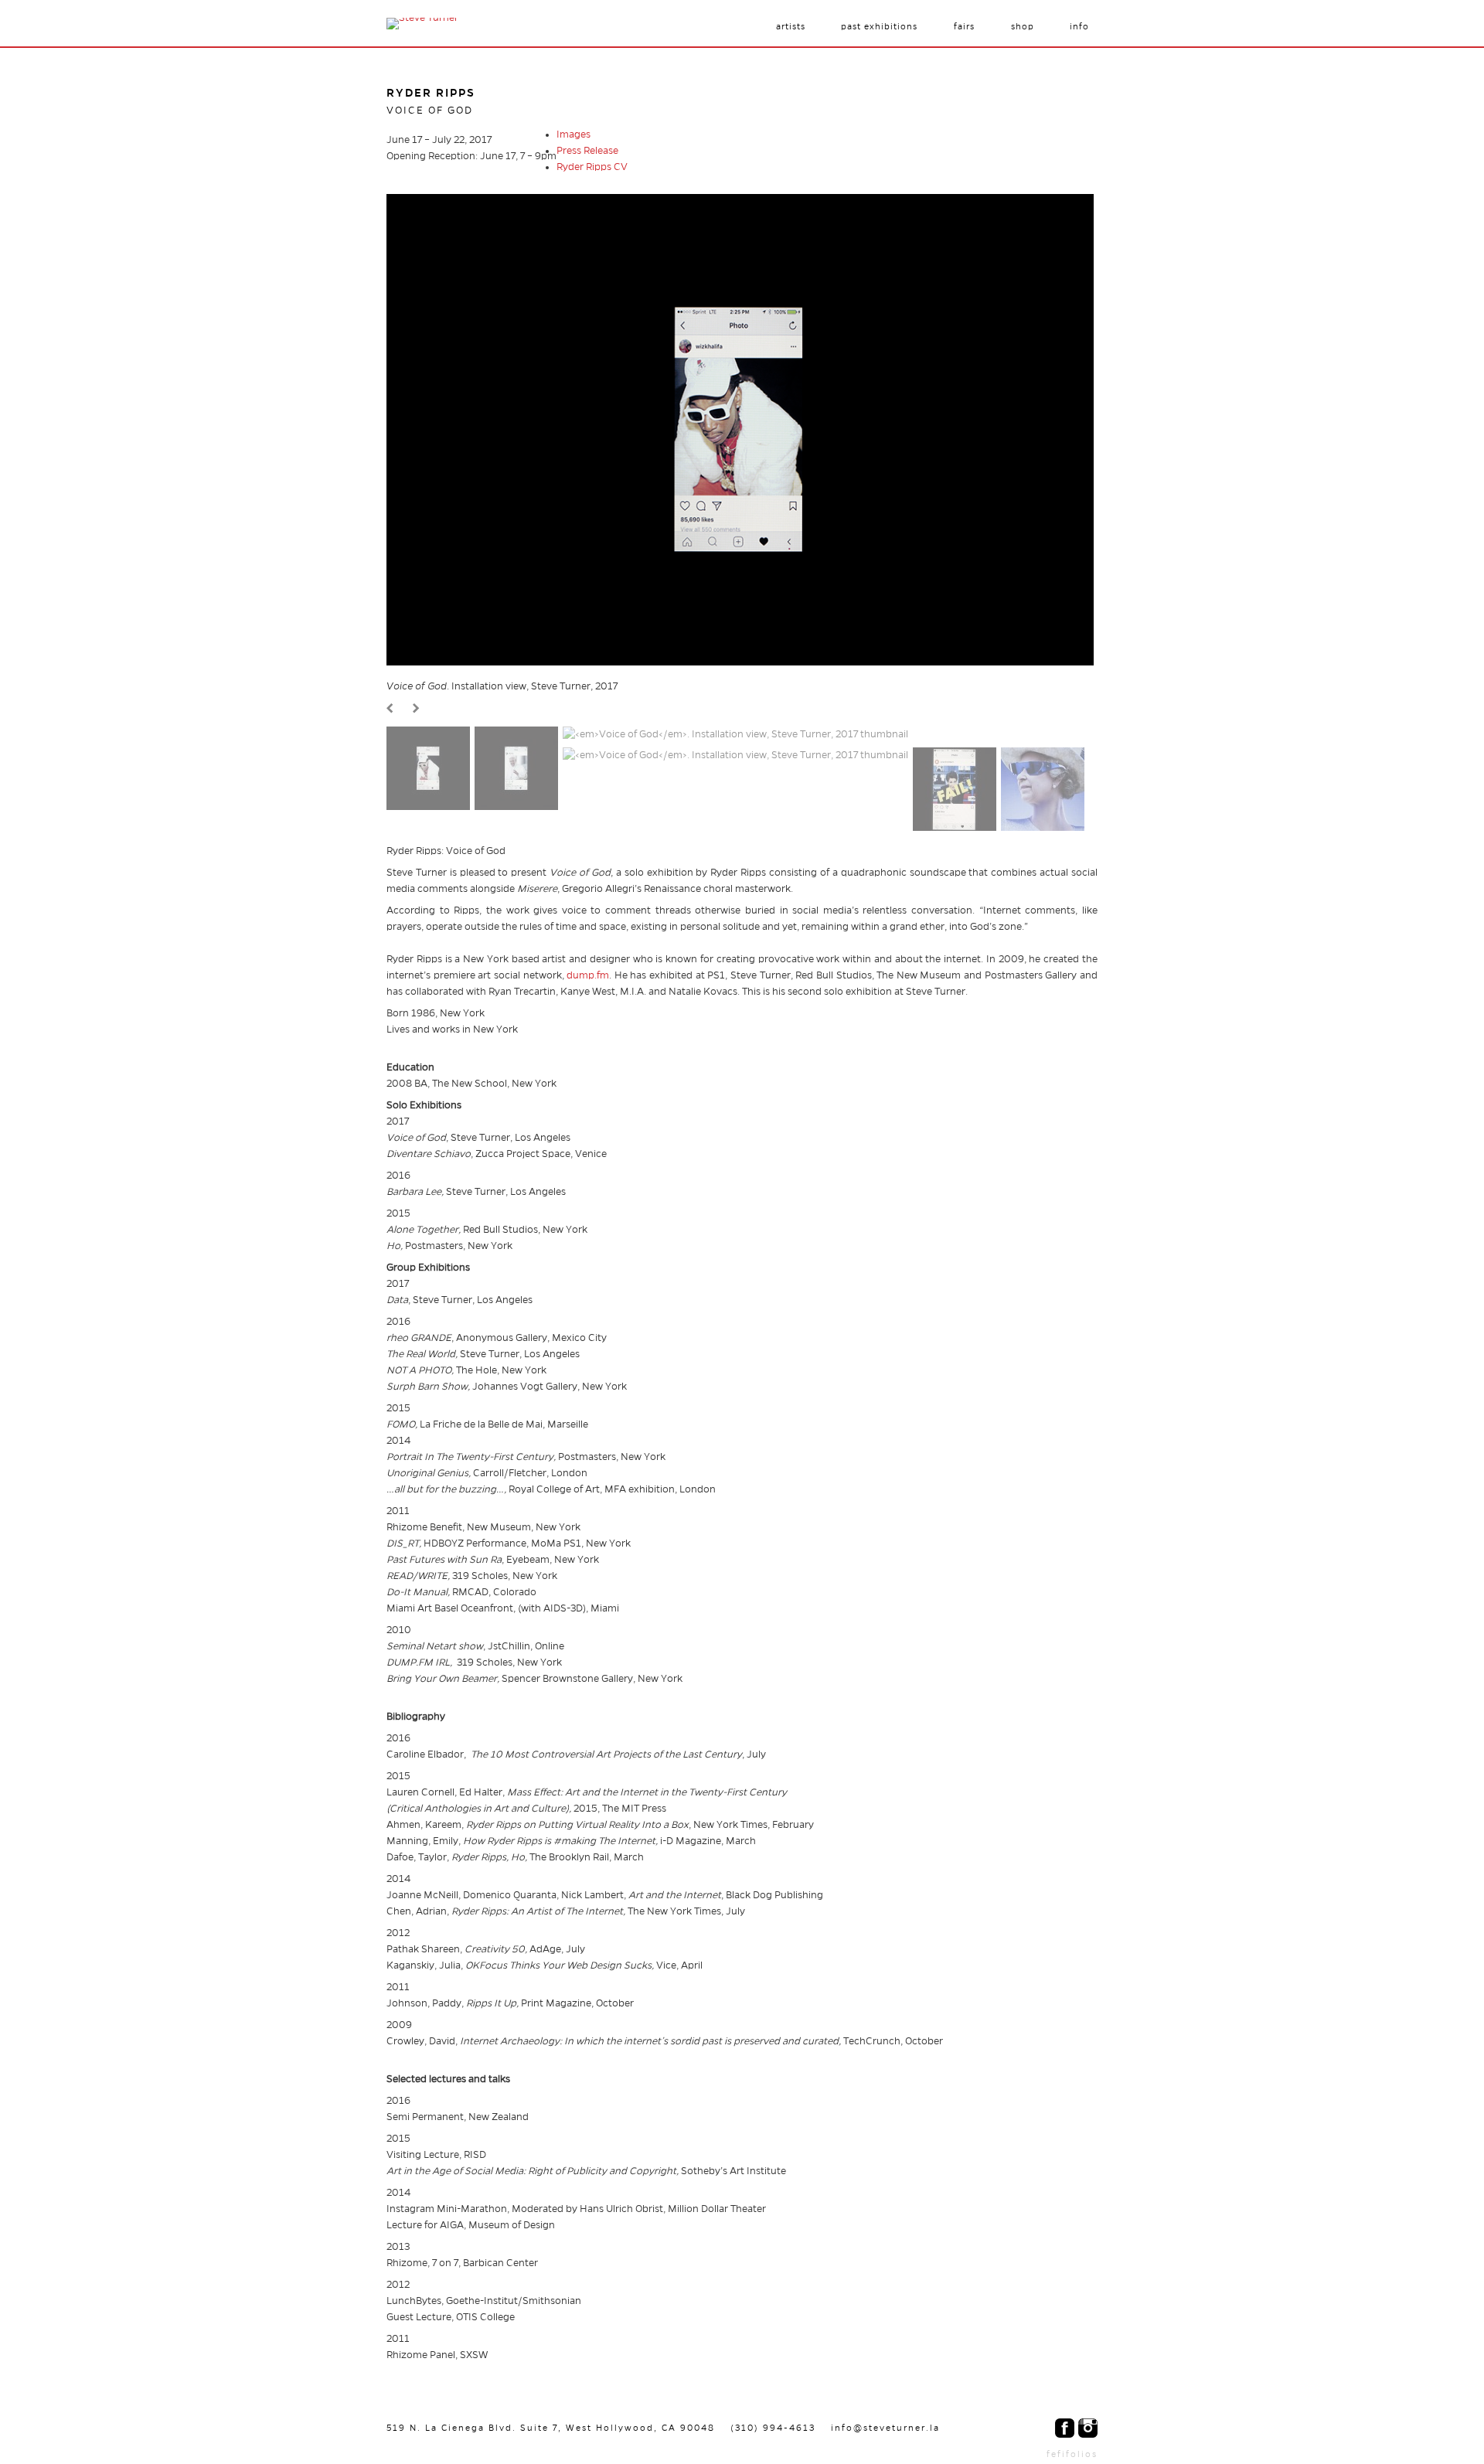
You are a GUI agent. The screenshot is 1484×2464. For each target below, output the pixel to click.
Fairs (964, 26)
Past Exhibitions (879, 26)
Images (574, 134)
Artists (791, 26)
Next (418, 709)
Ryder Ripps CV (592, 167)
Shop (1023, 26)
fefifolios (1072, 2454)
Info (1079, 26)
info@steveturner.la (885, 2428)
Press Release (587, 151)
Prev (392, 709)
